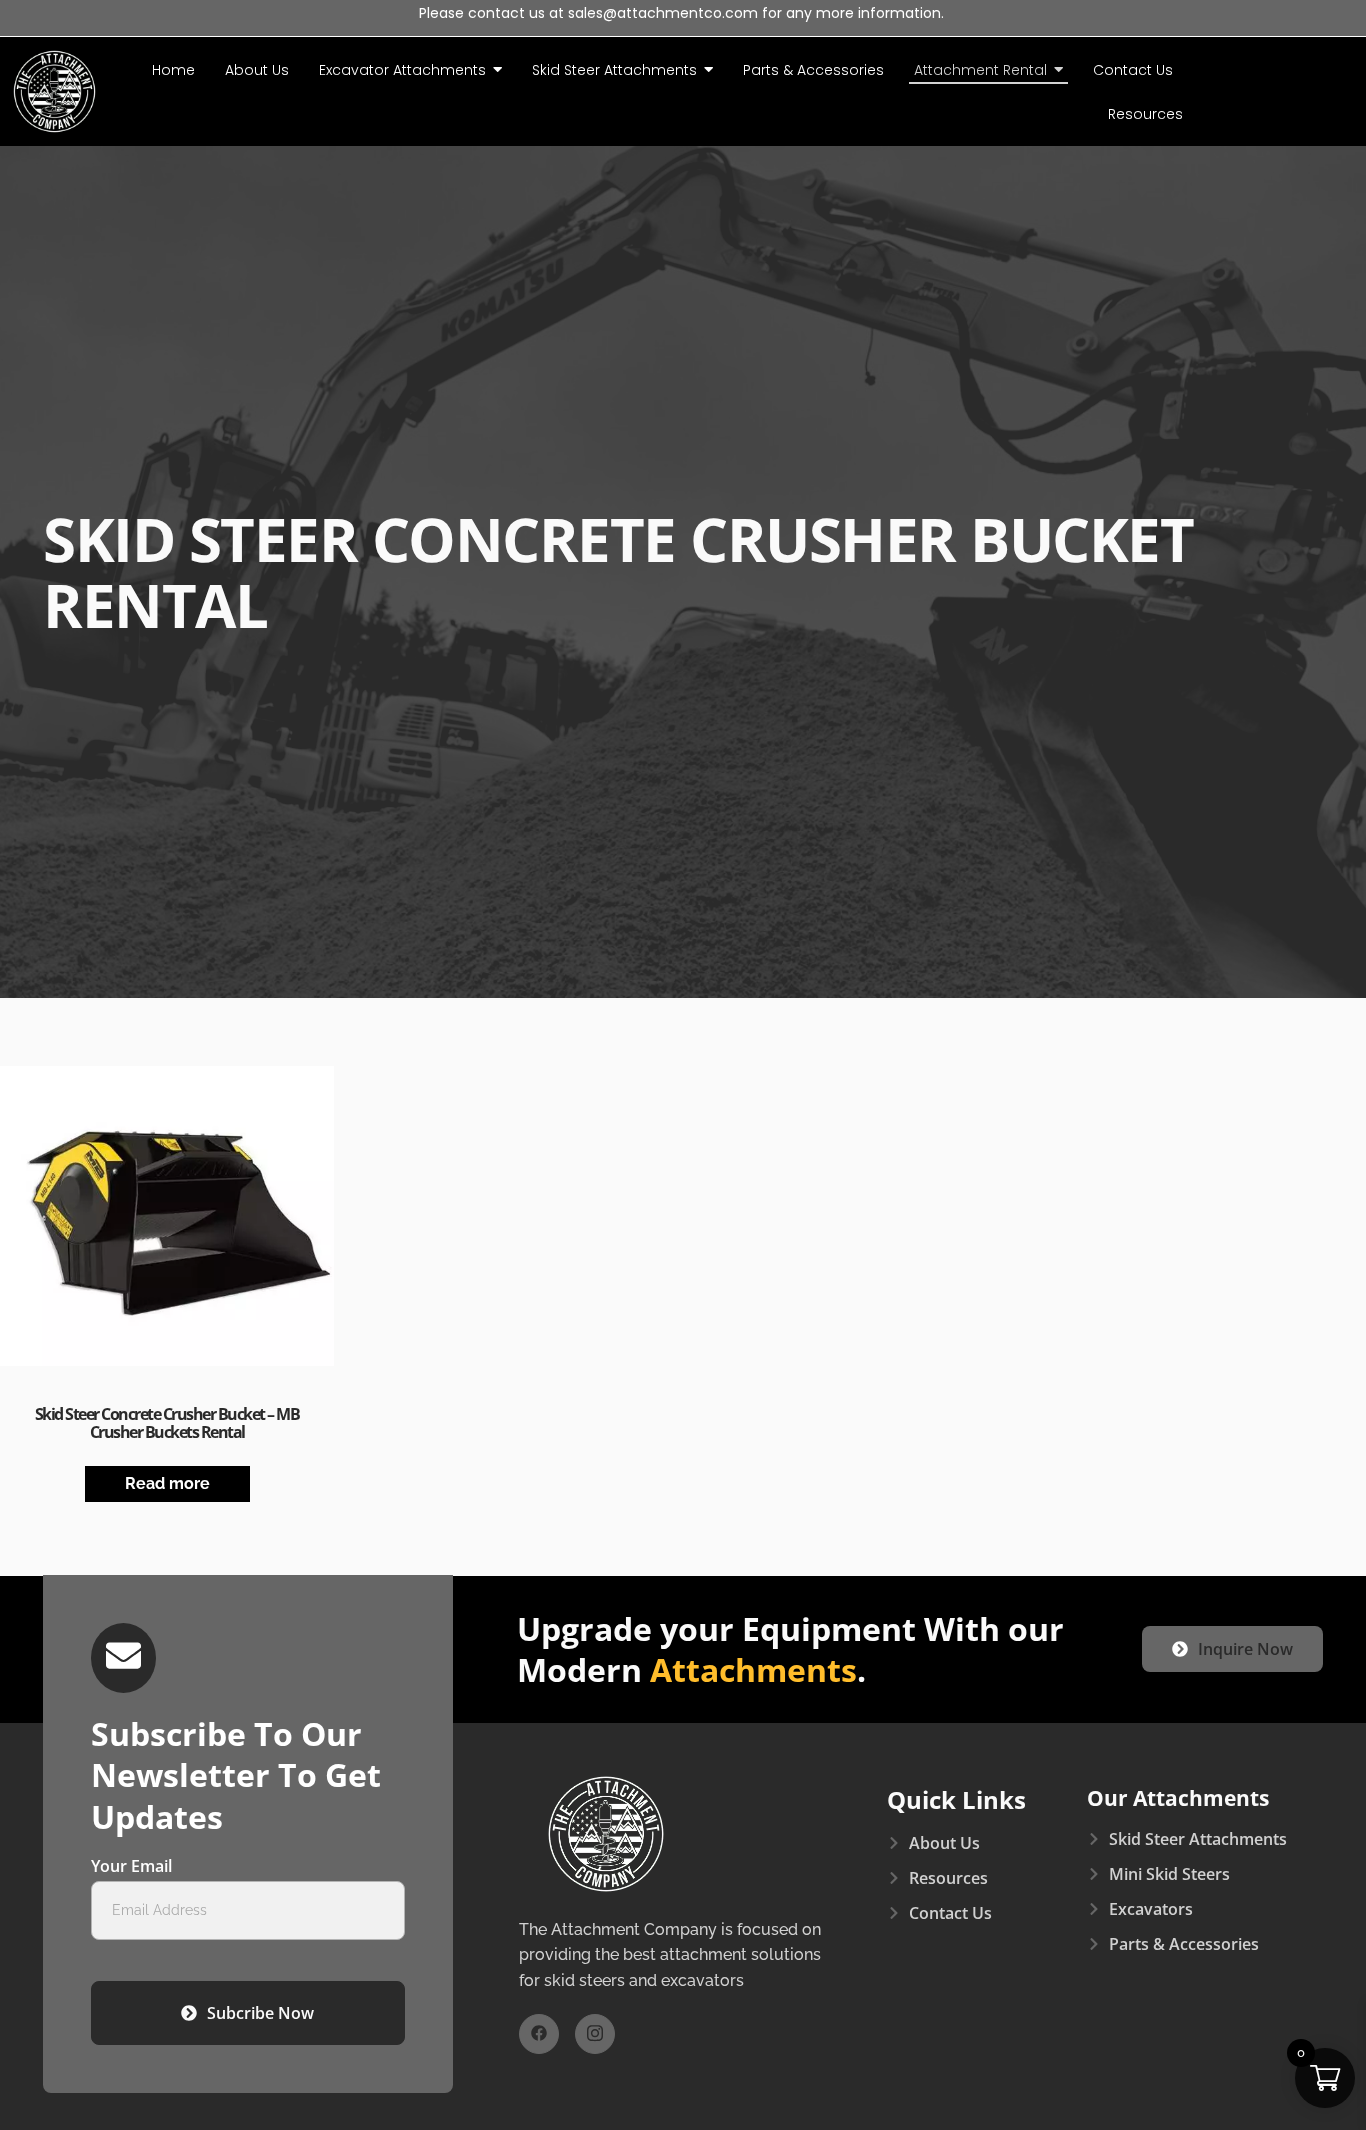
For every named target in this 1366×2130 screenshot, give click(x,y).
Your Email (131, 1867)
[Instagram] (595, 2034)
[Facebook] (539, 2034)
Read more (167, 1483)
